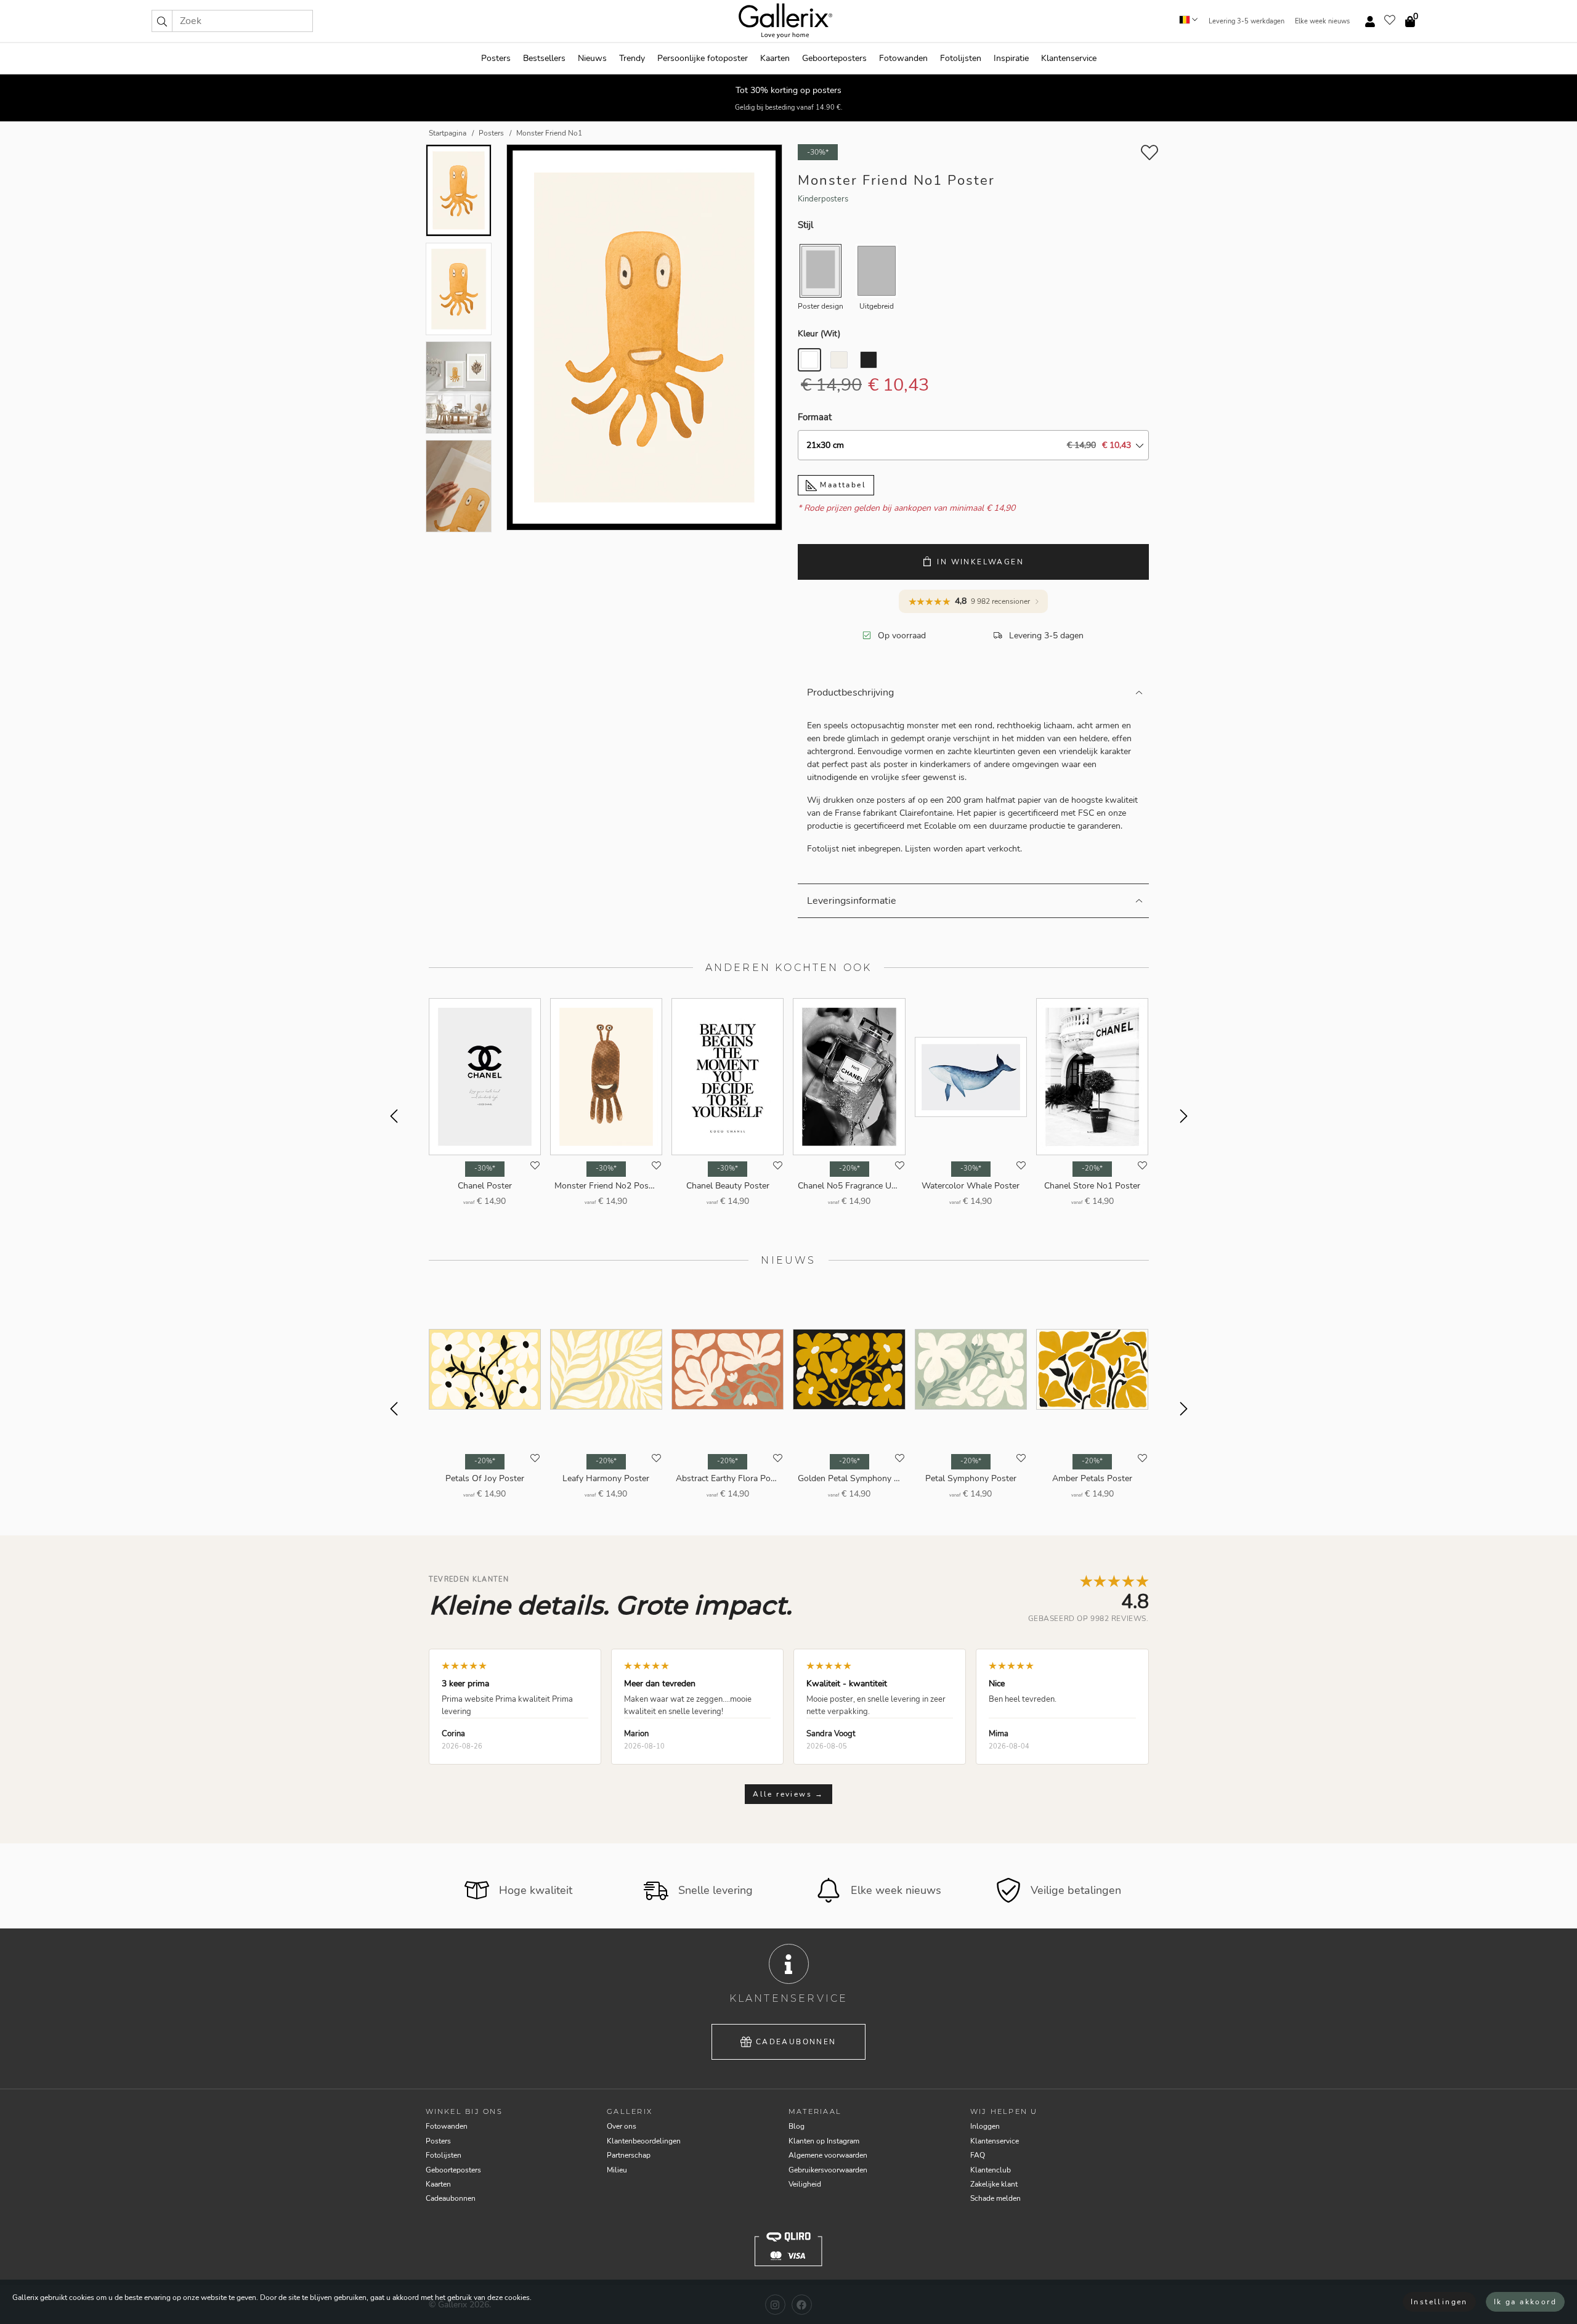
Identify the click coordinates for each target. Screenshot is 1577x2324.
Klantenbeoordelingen (644, 2141)
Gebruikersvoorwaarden (828, 2170)
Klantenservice (1069, 58)
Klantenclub (991, 2170)
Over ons (622, 2126)
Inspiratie (1011, 58)
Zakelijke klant (994, 2184)
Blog (797, 2126)
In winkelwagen (980, 562)
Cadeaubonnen (796, 2042)
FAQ (978, 2155)
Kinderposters (823, 199)
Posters (496, 58)
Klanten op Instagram (824, 2141)
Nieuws (592, 58)
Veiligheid (805, 2184)
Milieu (617, 2170)
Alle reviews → (788, 1794)
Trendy (632, 58)
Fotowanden (903, 58)
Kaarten (775, 58)
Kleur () (819, 334)
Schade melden (995, 2198)
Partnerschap (629, 2155)
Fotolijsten (961, 58)
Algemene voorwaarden (828, 2155)
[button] (162, 21)
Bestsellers (544, 58)
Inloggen (985, 2126)
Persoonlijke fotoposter (703, 58)
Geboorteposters (834, 58)
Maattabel (841, 485)
